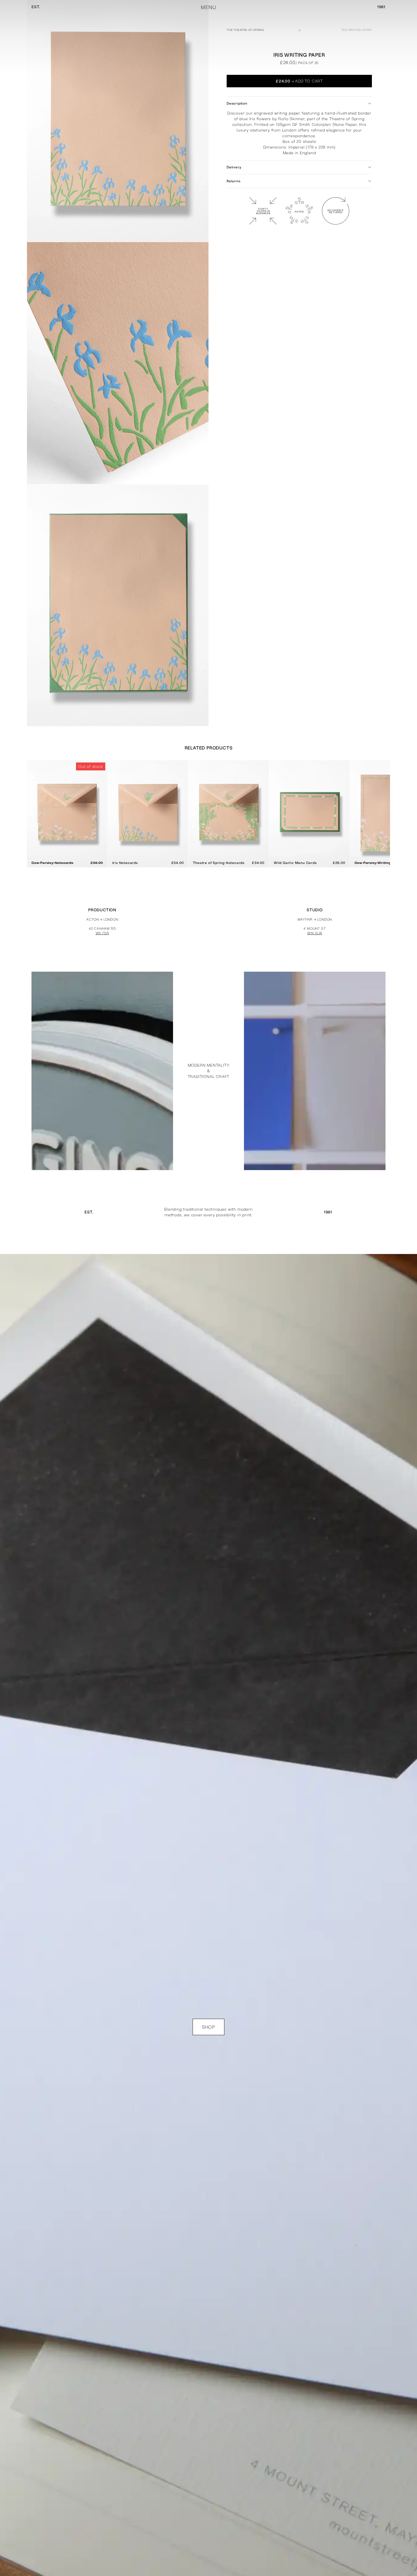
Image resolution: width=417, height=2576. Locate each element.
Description (237, 103)
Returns (234, 181)
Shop (208, 2027)
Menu (208, 7)
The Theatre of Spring (246, 30)
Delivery (234, 167)
